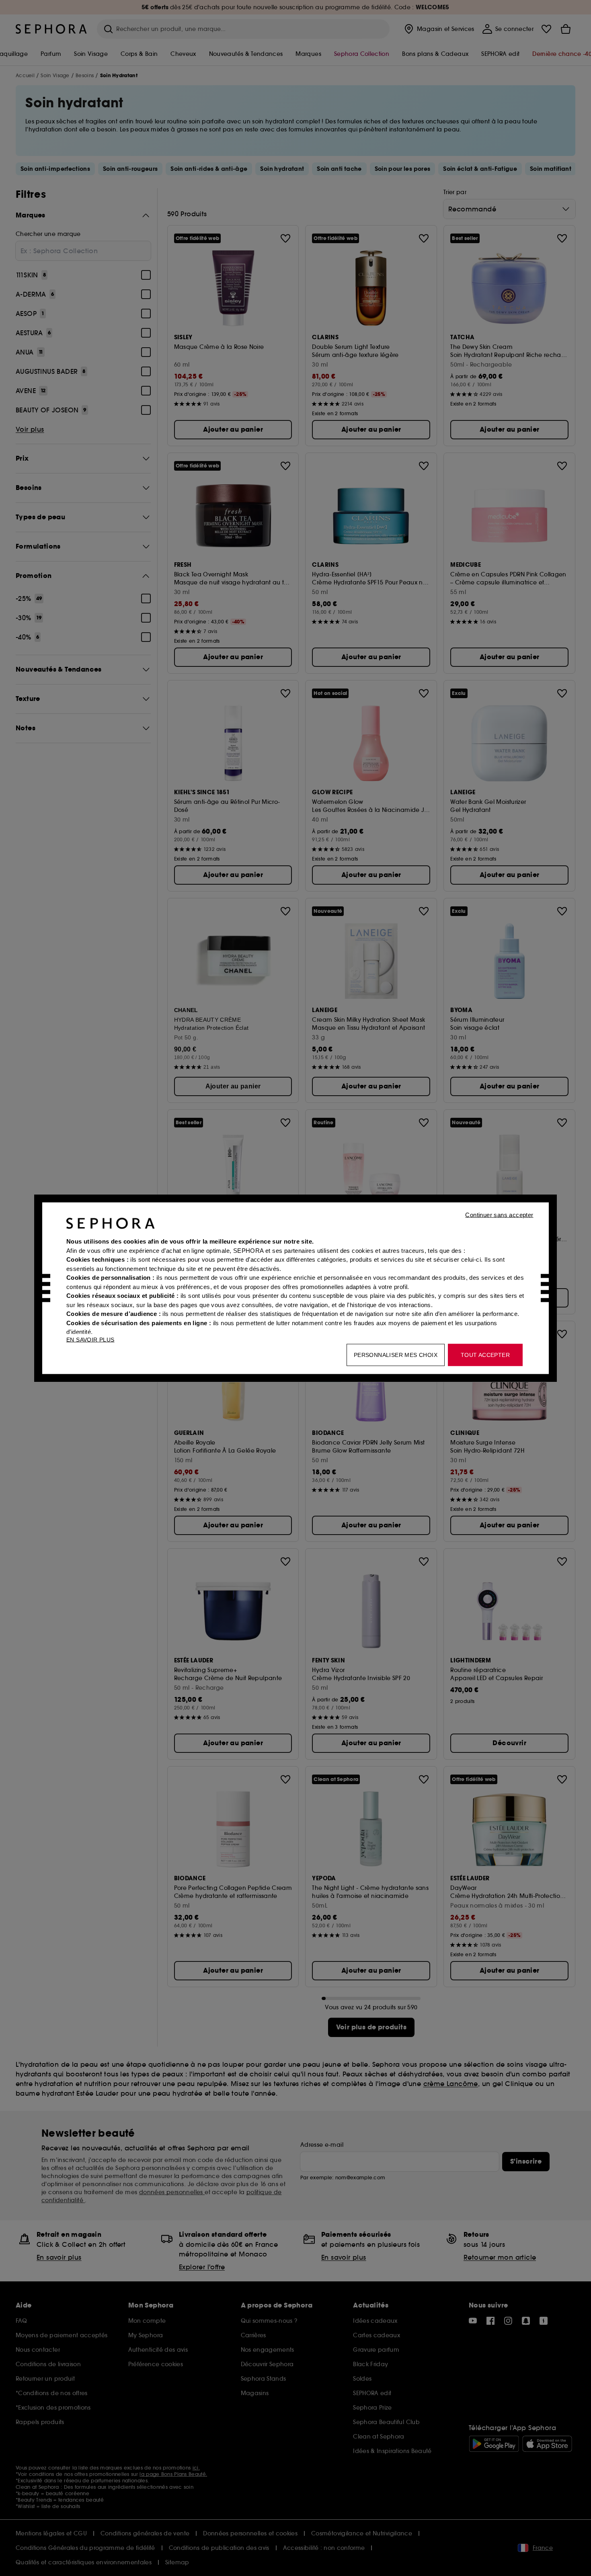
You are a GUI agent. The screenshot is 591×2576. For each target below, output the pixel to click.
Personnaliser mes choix (396, 1355)
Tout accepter (485, 1355)
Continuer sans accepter (499, 1214)
